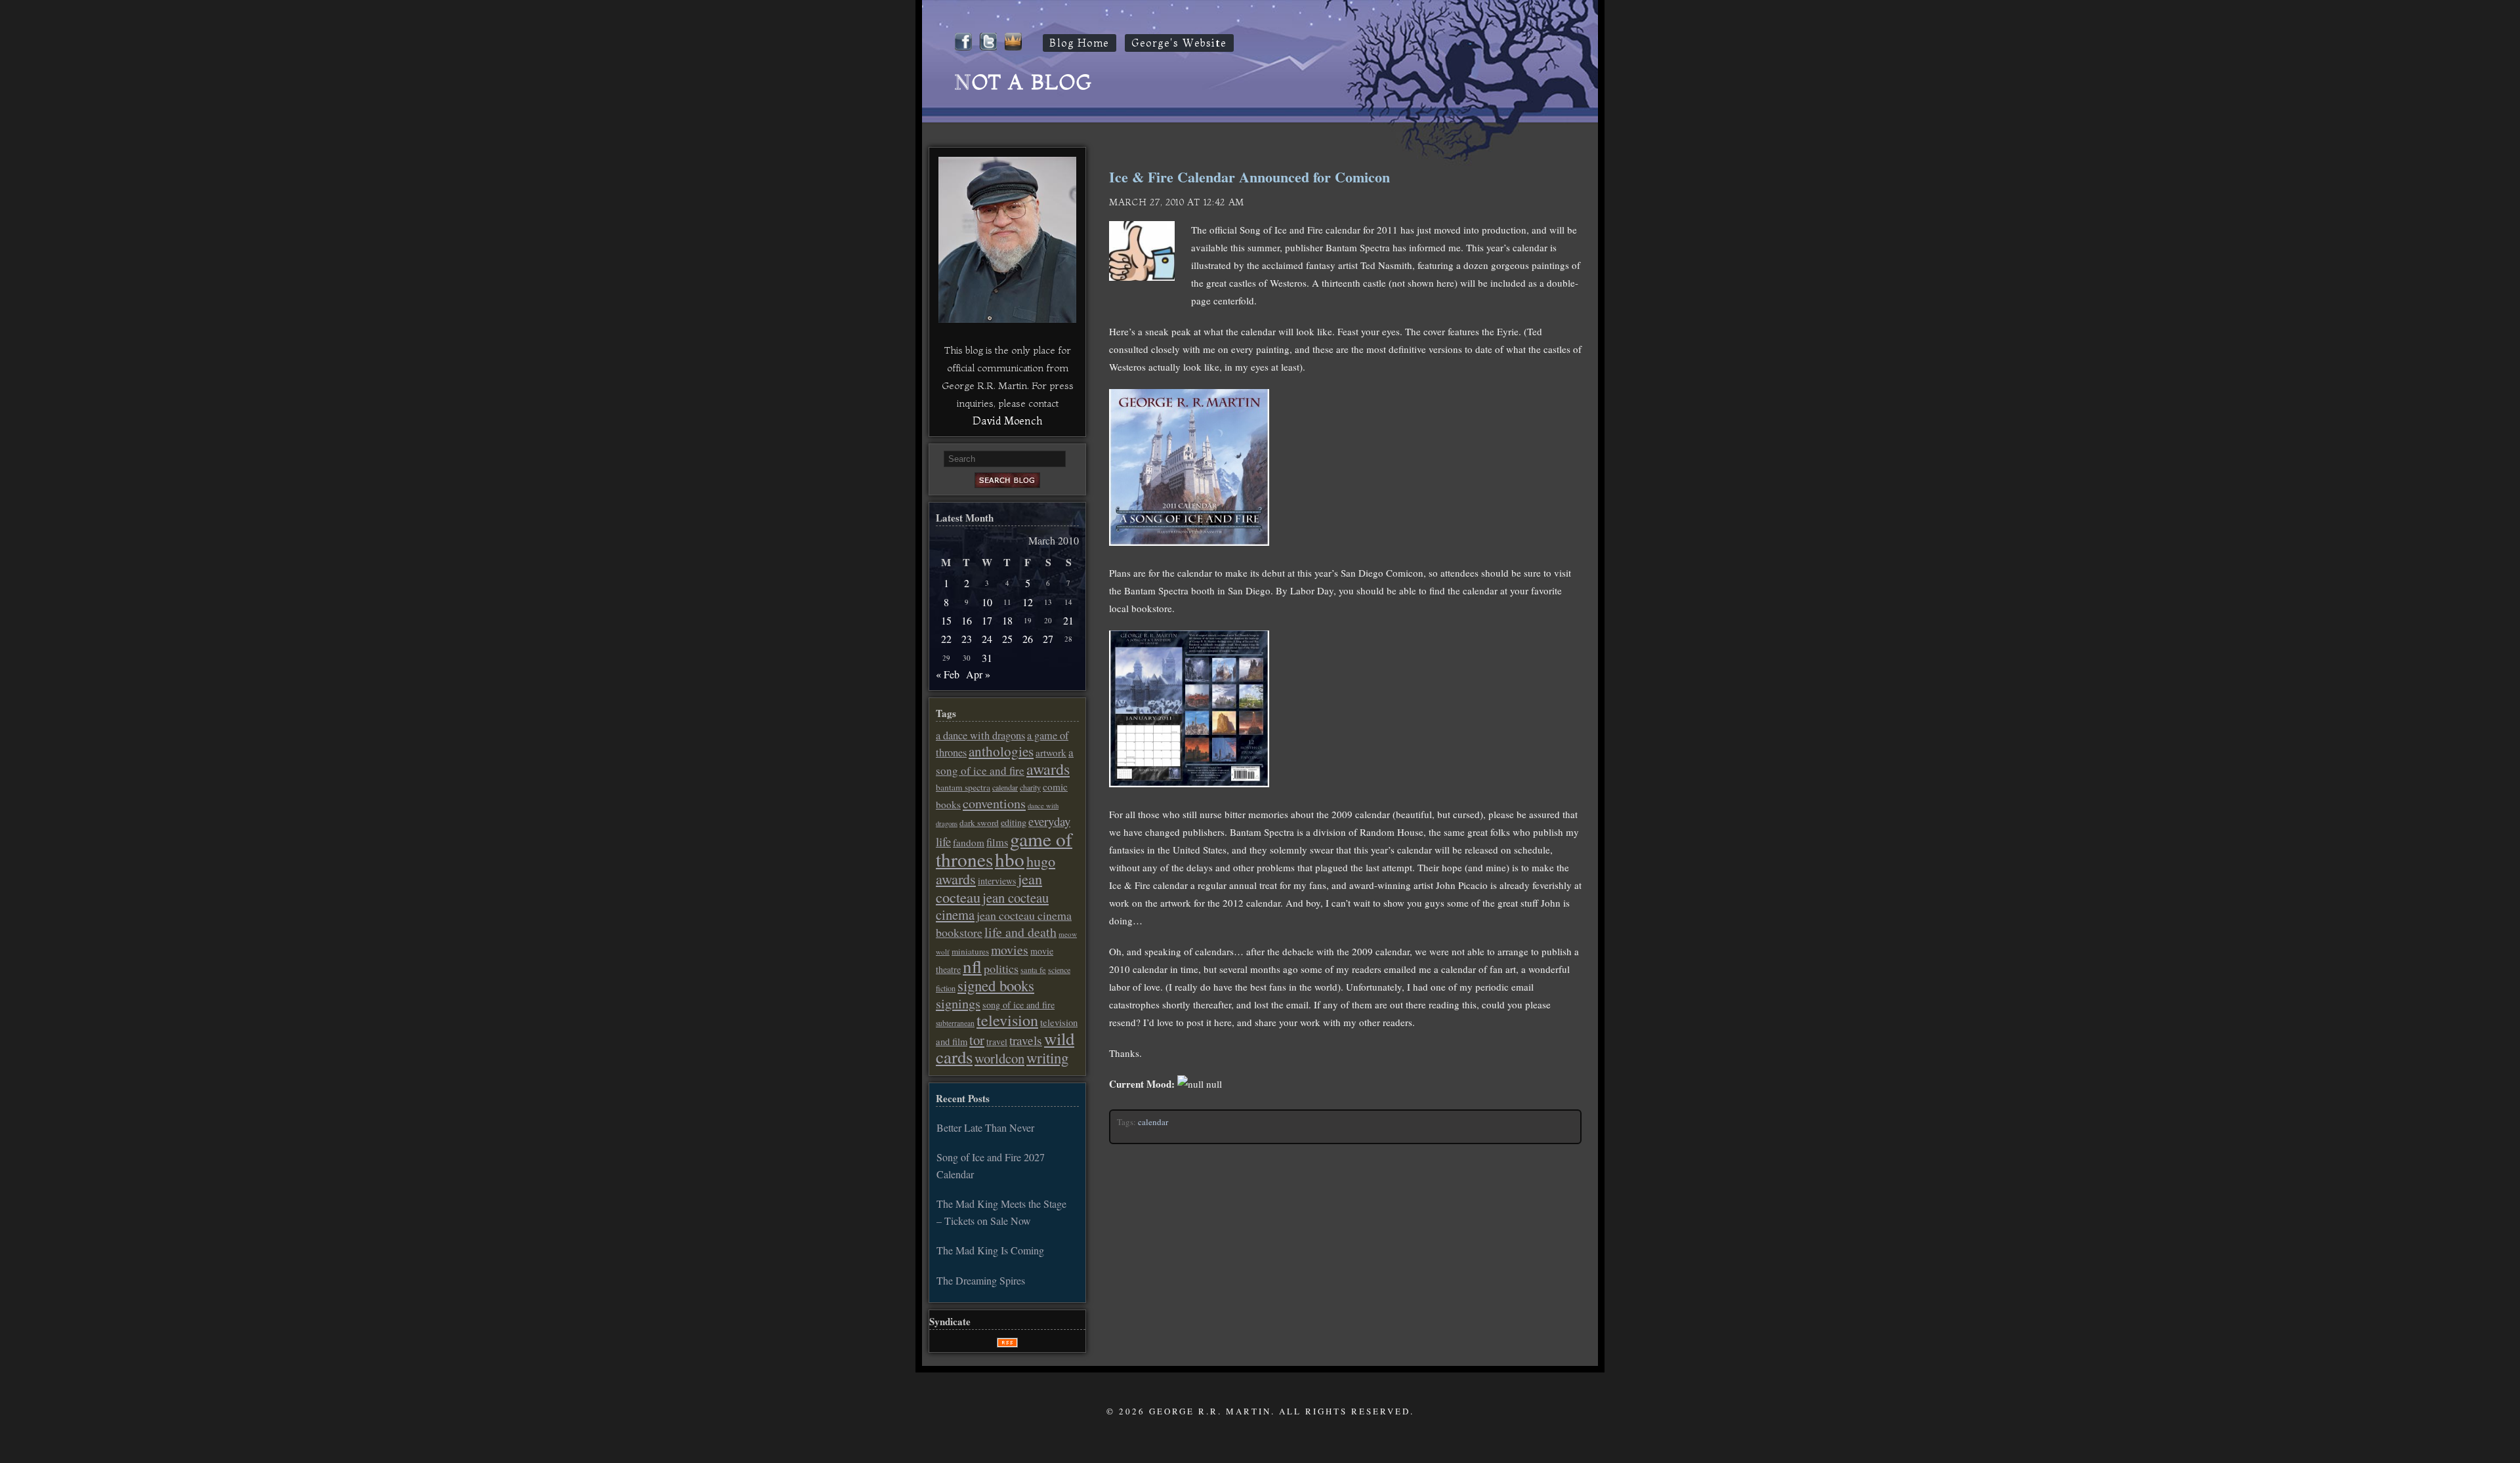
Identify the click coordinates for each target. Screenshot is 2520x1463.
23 (967, 639)
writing (1047, 1058)
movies (1010, 950)
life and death (1020, 932)
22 (946, 639)
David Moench (1007, 421)
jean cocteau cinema (992, 906)
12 (1028, 602)
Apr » (978, 674)
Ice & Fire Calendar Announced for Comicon (1249, 177)
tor (977, 1040)
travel (997, 1042)
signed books (996, 985)
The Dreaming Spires (981, 1280)
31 (987, 658)
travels (1026, 1040)
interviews (997, 881)
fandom (969, 842)
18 (1007, 620)
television (1007, 1020)
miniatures (970, 951)
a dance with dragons (980, 735)
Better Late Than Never (985, 1127)
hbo (1010, 859)
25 (1007, 639)
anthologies (1001, 751)
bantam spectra (963, 787)
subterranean (955, 1023)
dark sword (979, 823)
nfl (972, 966)
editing (1014, 822)
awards (1048, 769)
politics (1001, 968)
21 (1068, 620)
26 (1028, 639)
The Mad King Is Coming (990, 1250)
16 (967, 620)
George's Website (1179, 43)
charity (1030, 787)
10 (987, 602)
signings (958, 1003)
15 (946, 620)
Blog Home (1080, 43)
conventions (994, 803)
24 (987, 639)
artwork (1051, 752)
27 (1048, 639)
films (997, 842)
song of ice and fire (1018, 1005)
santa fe (1033, 970)
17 (987, 620)
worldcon (999, 1058)
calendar (1153, 1122)
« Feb (948, 674)
